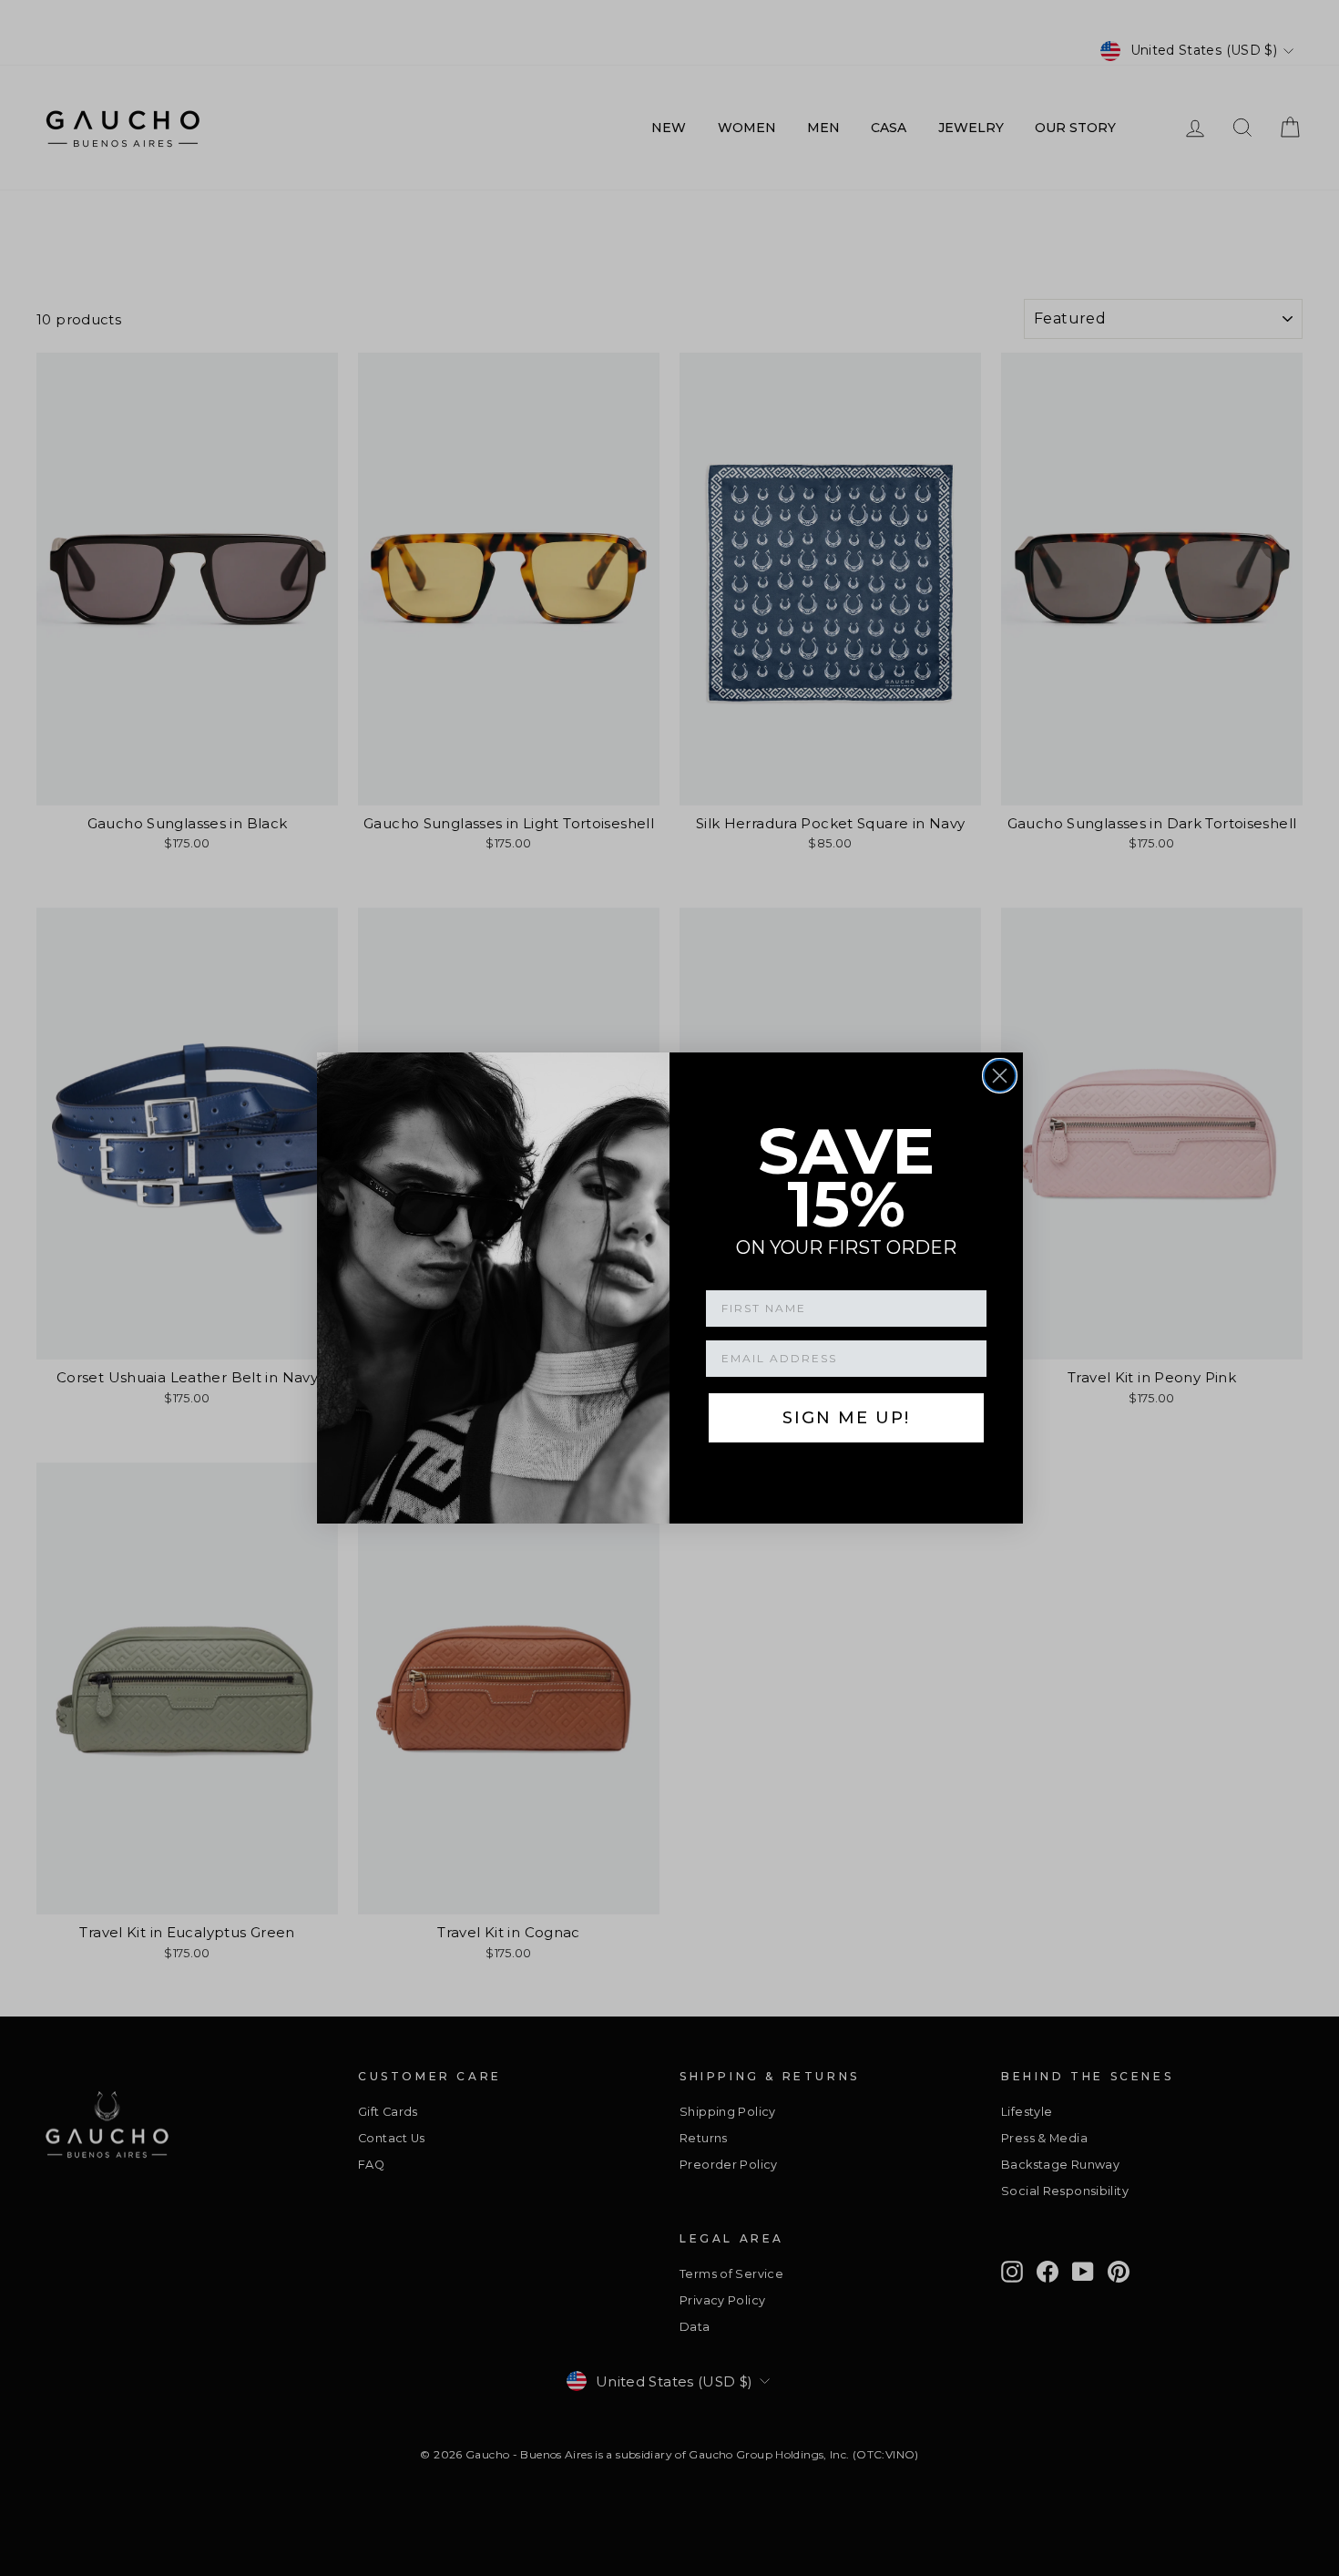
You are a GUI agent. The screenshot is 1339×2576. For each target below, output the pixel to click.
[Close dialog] (1000, 1076)
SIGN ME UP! (846, 1418)
